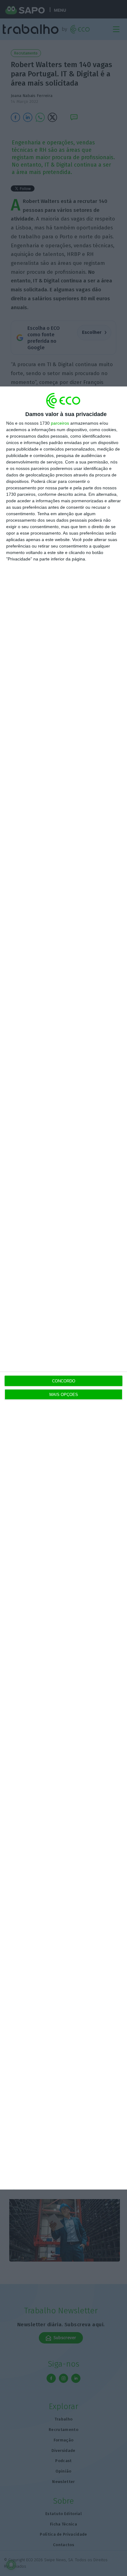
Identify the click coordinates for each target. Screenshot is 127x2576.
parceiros (60, 423)
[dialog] (63, 1288)
